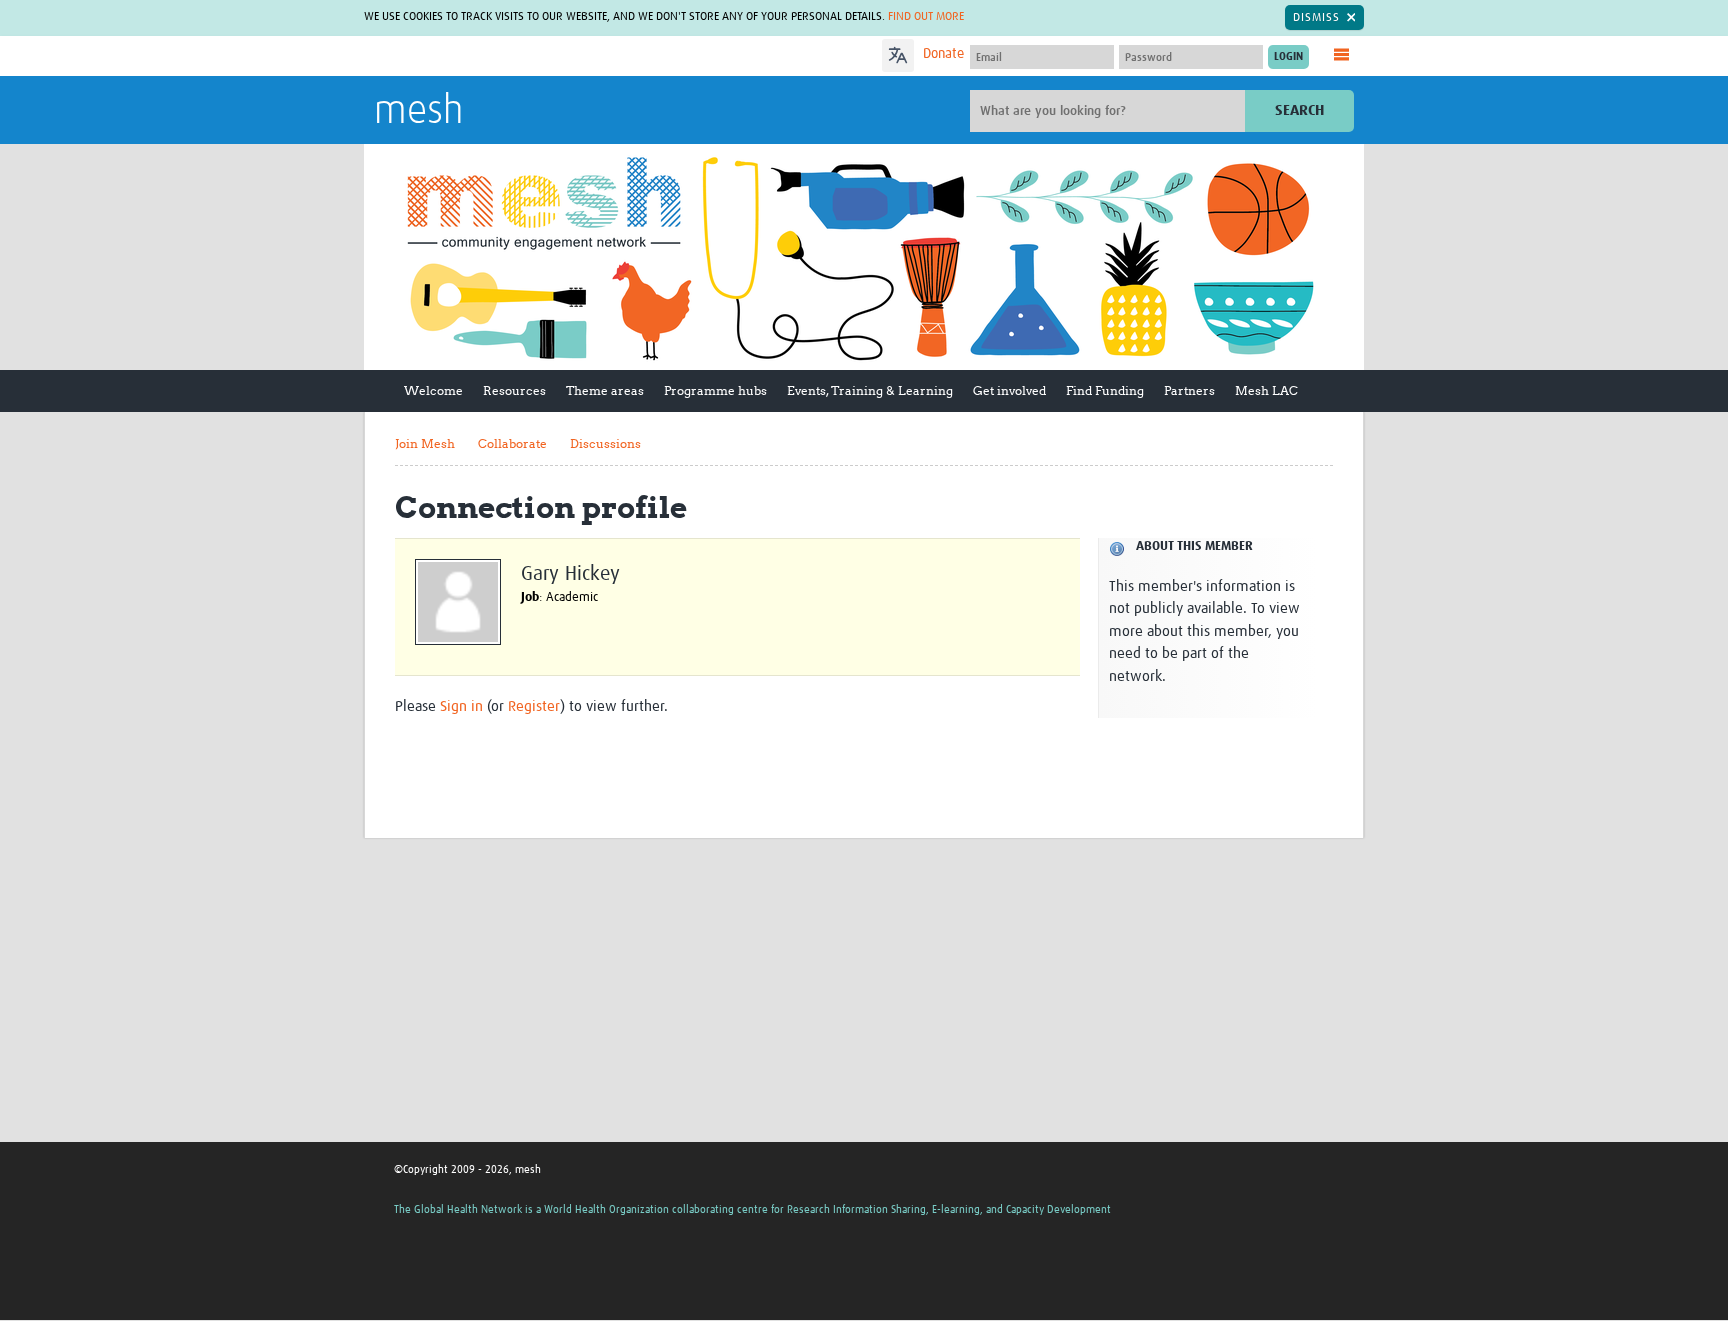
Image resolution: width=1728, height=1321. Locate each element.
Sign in (461, 706)
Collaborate (512, 443)
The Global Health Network (523, 56)
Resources (514, 390)
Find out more (926, 17)
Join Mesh (425, 443)
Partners (1189, 390)
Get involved (1009, 390)
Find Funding (1105, 390)
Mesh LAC (1266, 390)
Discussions (605, 443)
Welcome (433, 390)
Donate (943, 54)
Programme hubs (715, 390)
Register (534, 706)
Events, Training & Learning (870, 390)
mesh (418, 112)
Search (1299, 110)
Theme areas (605, 390)
